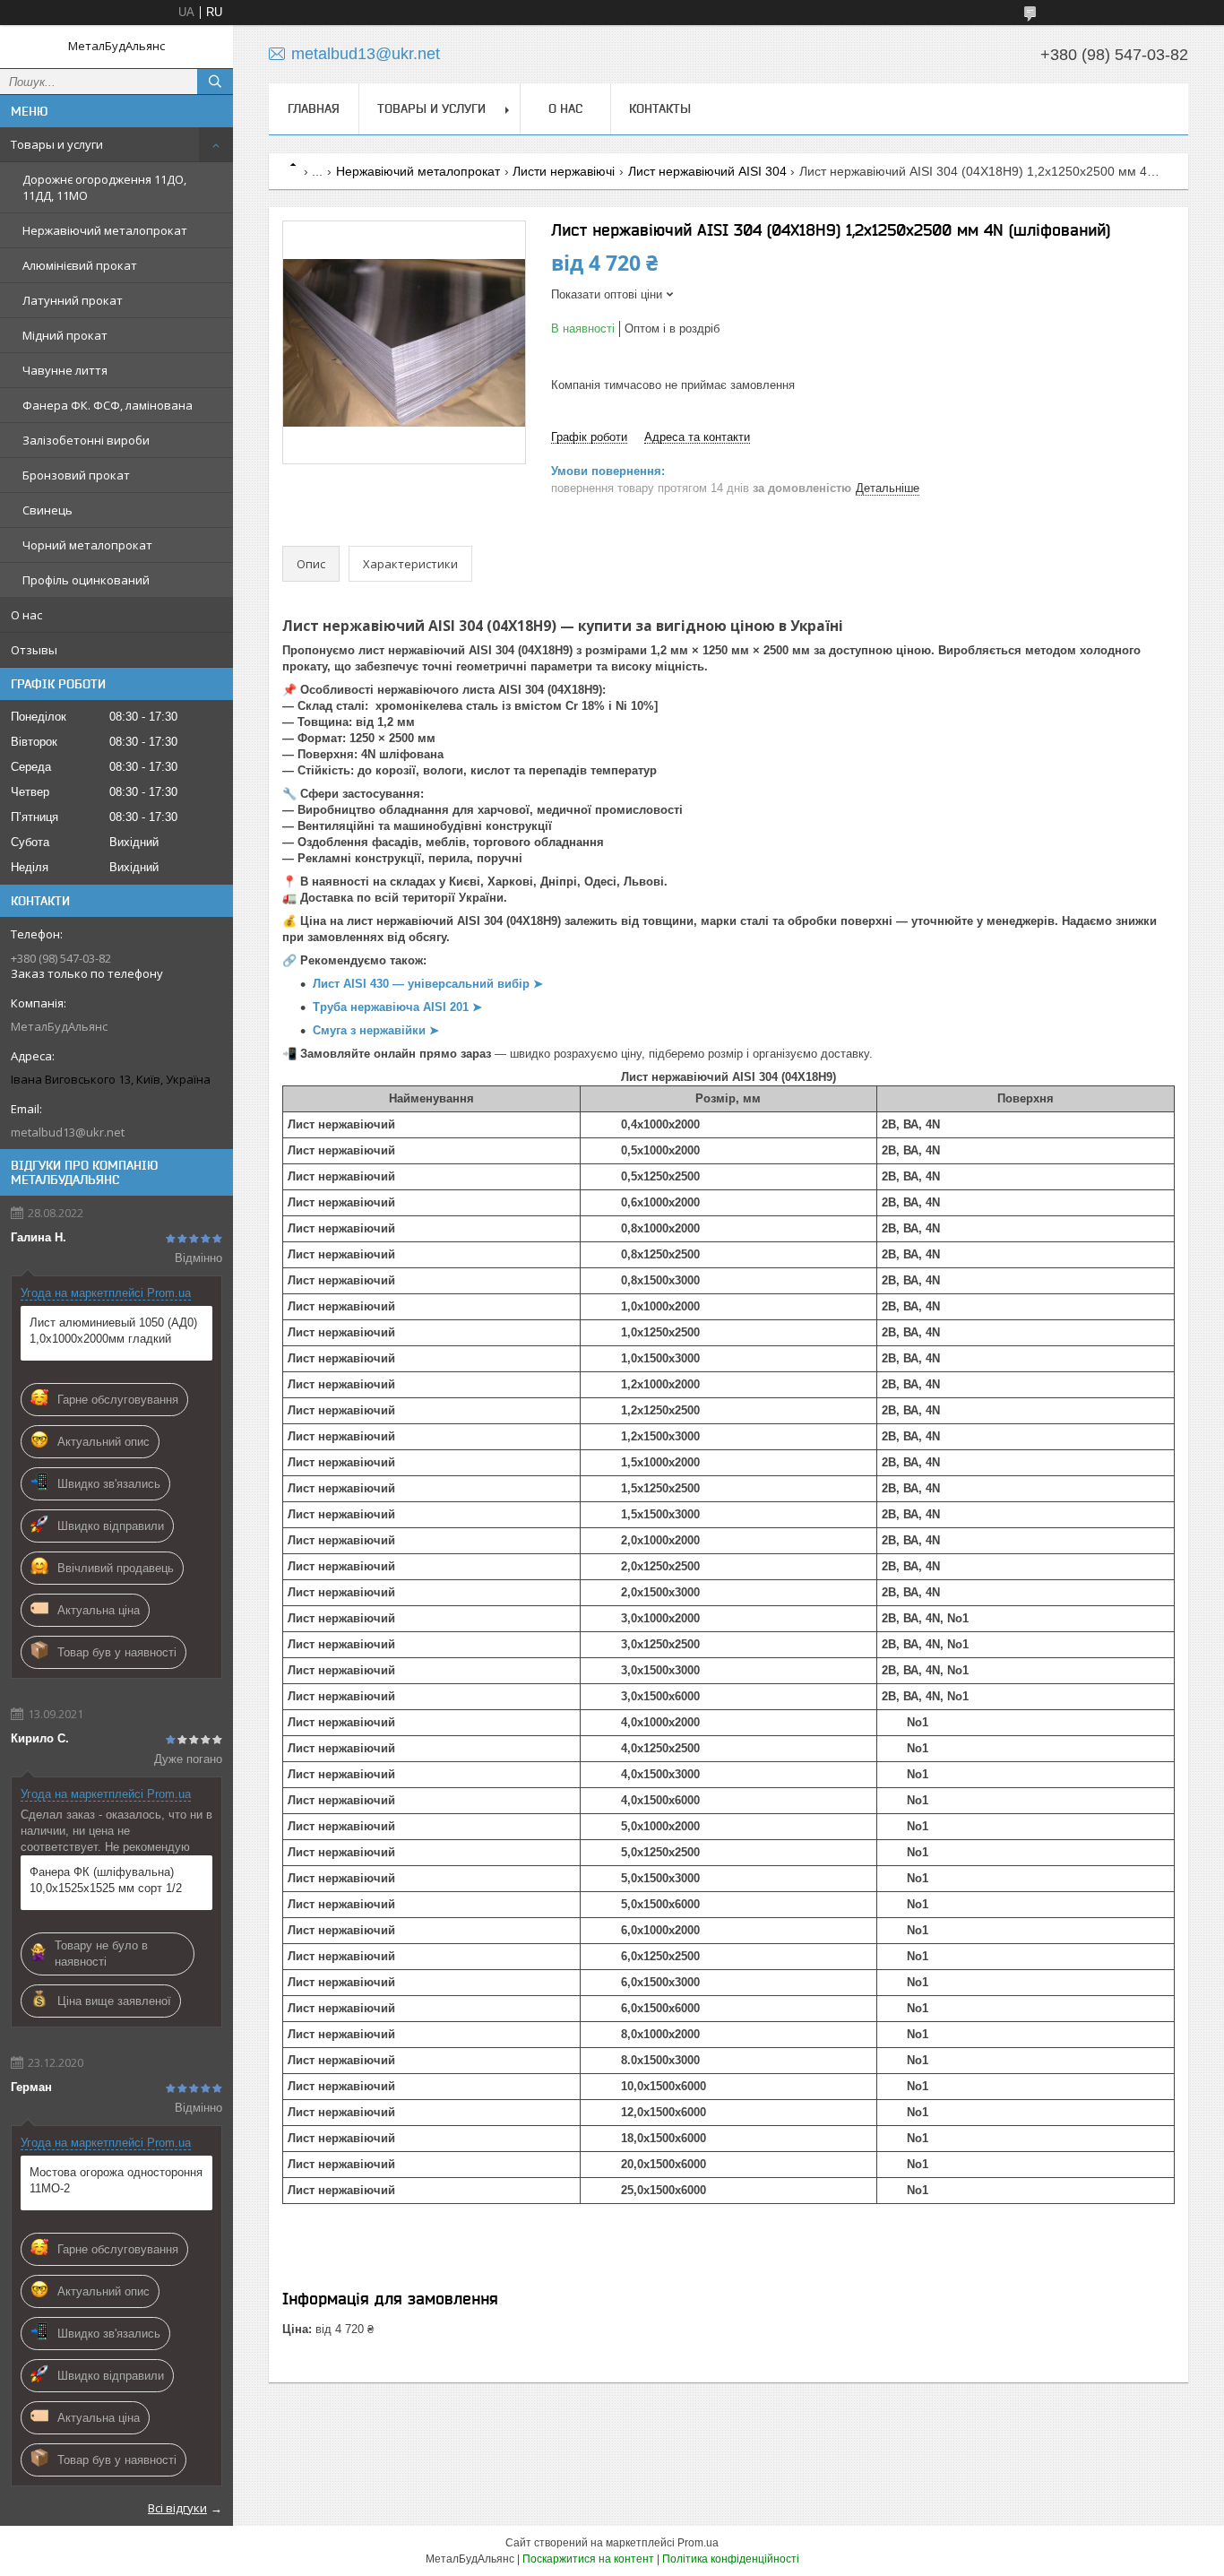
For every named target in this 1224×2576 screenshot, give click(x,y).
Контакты (660, 108)
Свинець (47, 510)
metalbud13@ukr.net (68, 1132)
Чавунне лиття (65, 370)
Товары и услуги (57, 144)
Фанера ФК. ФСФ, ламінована (108, 405)
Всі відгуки (177, 2508)
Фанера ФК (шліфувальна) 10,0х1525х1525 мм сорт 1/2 (106, 1880)
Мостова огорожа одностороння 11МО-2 (116, 2180)
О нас (26, 615)
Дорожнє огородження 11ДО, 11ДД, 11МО (104, 187)
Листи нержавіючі (564, 171)
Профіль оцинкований (86, 580)
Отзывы (34, 650)
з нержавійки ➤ (395, 1030)
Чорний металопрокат (87, 545)
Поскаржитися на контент (588, 2559)
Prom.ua (698, 2543)
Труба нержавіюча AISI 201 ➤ (397, 1007)
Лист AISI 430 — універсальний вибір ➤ (428, 984)
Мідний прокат (65, 335)
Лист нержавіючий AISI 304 (707, 171)
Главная (314, 108)
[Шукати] (215, 82)
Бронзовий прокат (76, 475)
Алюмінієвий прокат (80, 265)
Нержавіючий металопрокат (105, 230)
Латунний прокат (73, 300)
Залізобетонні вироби (86, 440)
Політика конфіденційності (731, 2559)
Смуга (332, 1030)
